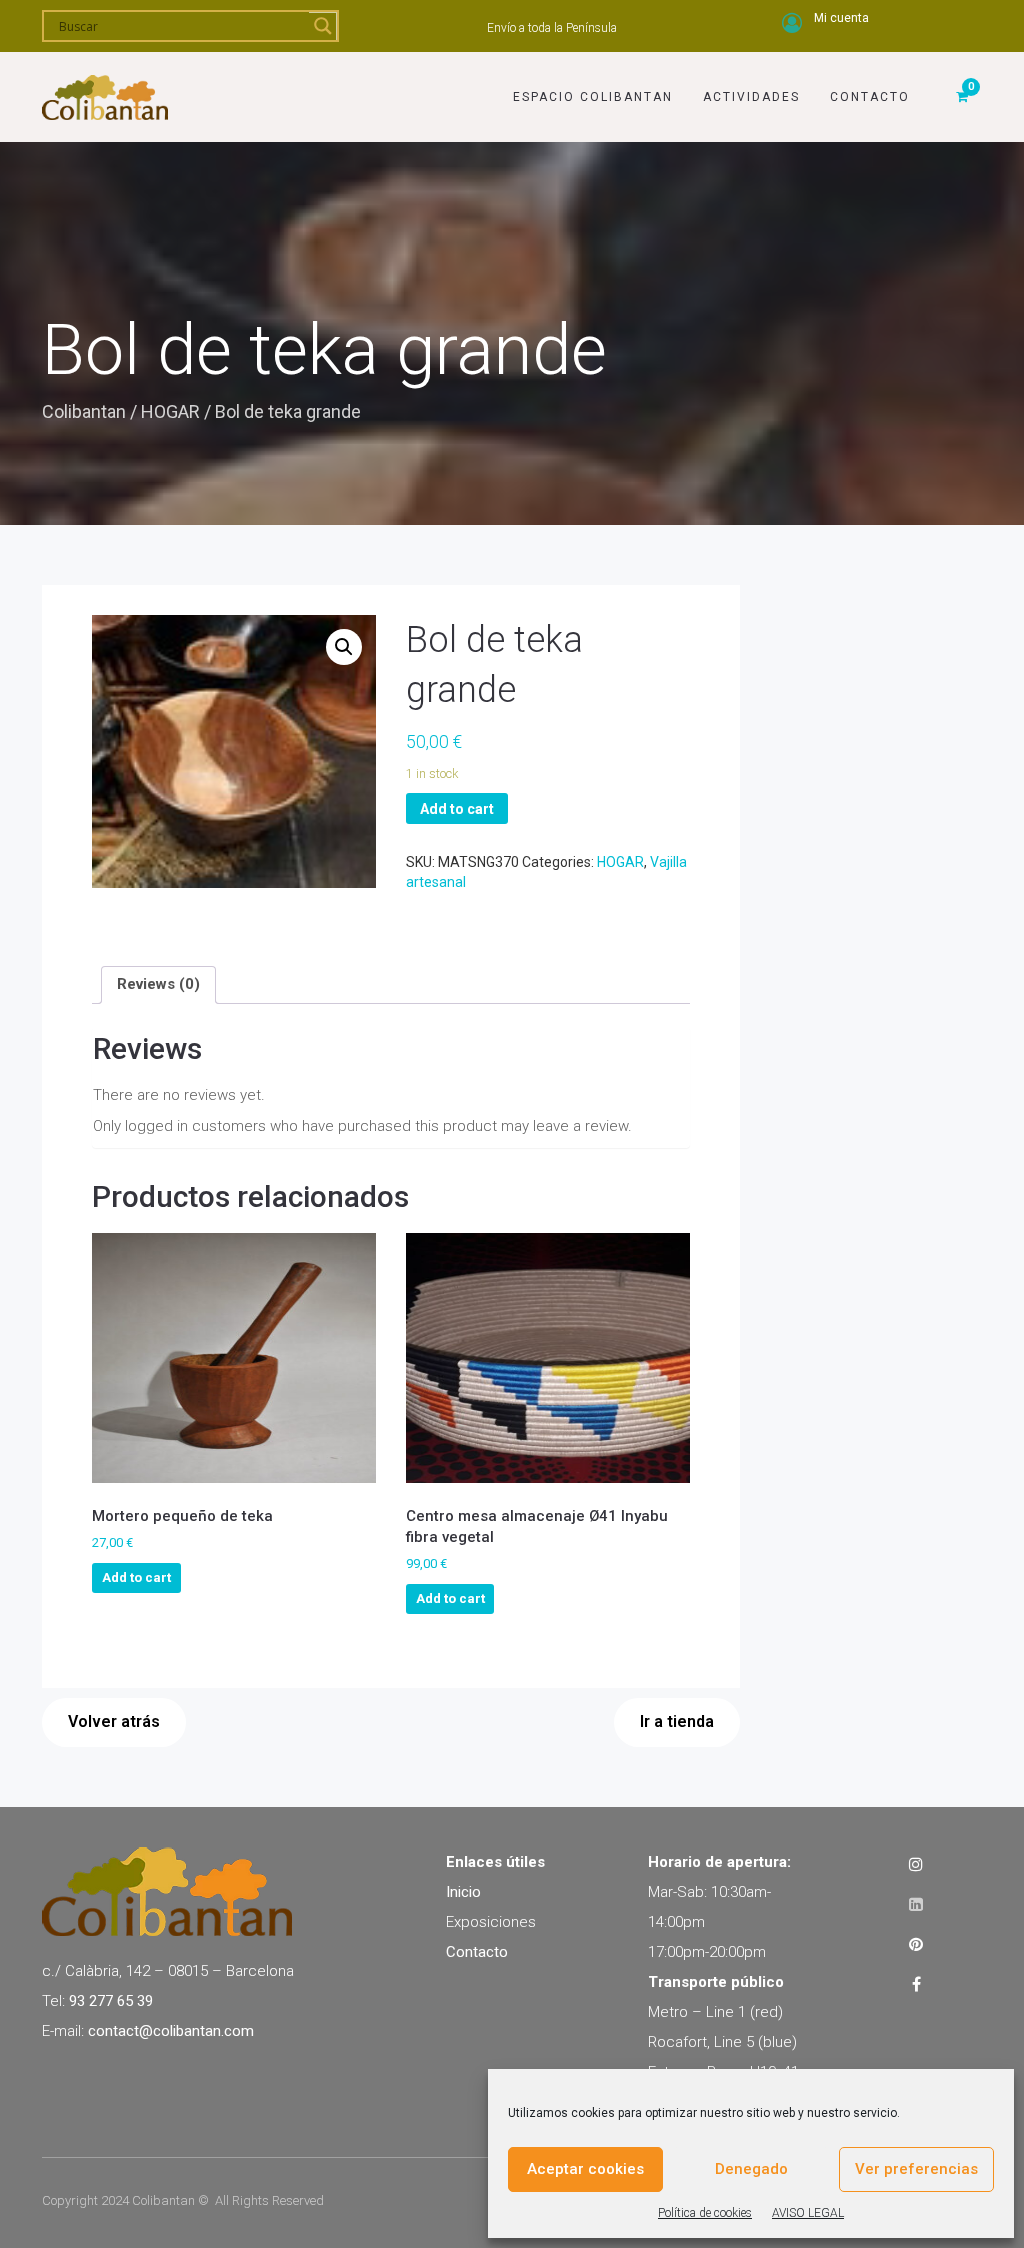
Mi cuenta (841, 18)
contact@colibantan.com (171, 2031)
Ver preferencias (916, 2169)
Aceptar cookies (585, 2169)
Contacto (870, 97)
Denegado (751, 2169)
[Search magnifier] (323, 26)
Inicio (463, 1892)
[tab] (158, 985)
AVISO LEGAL (808, 2213)
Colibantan (84, 411)
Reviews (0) (158, 984)
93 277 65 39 (111, 2001)
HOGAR (170, 411)
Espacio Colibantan (593, 97)
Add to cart (457, 809)
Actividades (751, 97)
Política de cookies (705, 2213)
